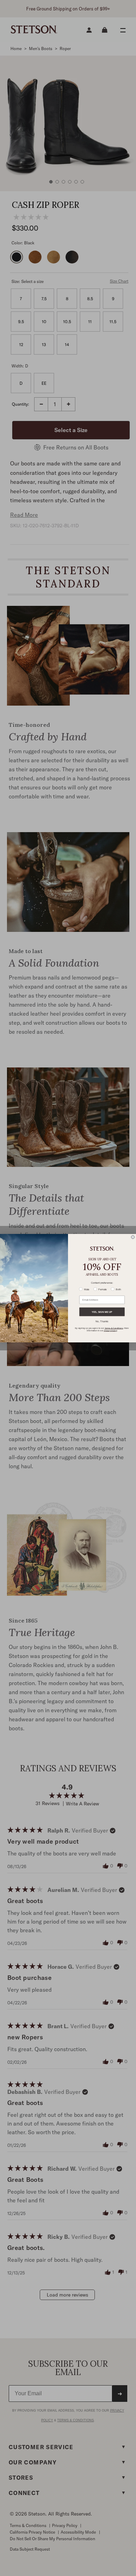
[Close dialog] (133, 1237)
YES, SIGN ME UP (102, 1312)
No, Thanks (102, 1321)
